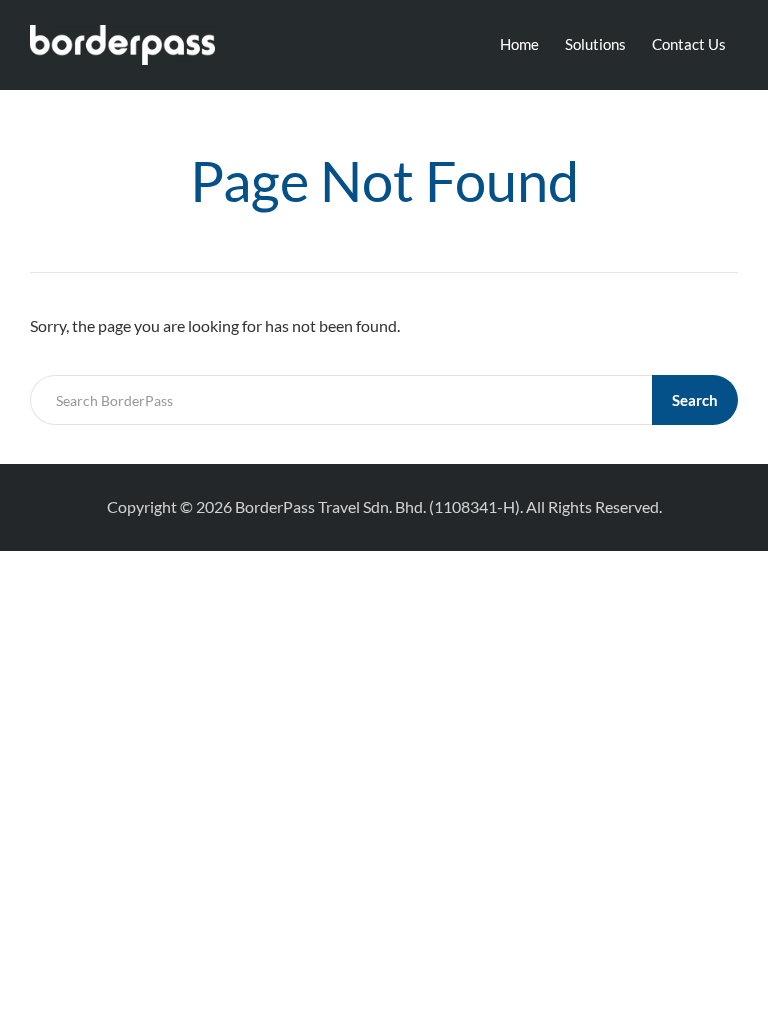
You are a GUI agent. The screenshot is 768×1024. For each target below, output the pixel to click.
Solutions (595, 44)
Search (695, 400)
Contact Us (689, 44)
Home (519, 44)
